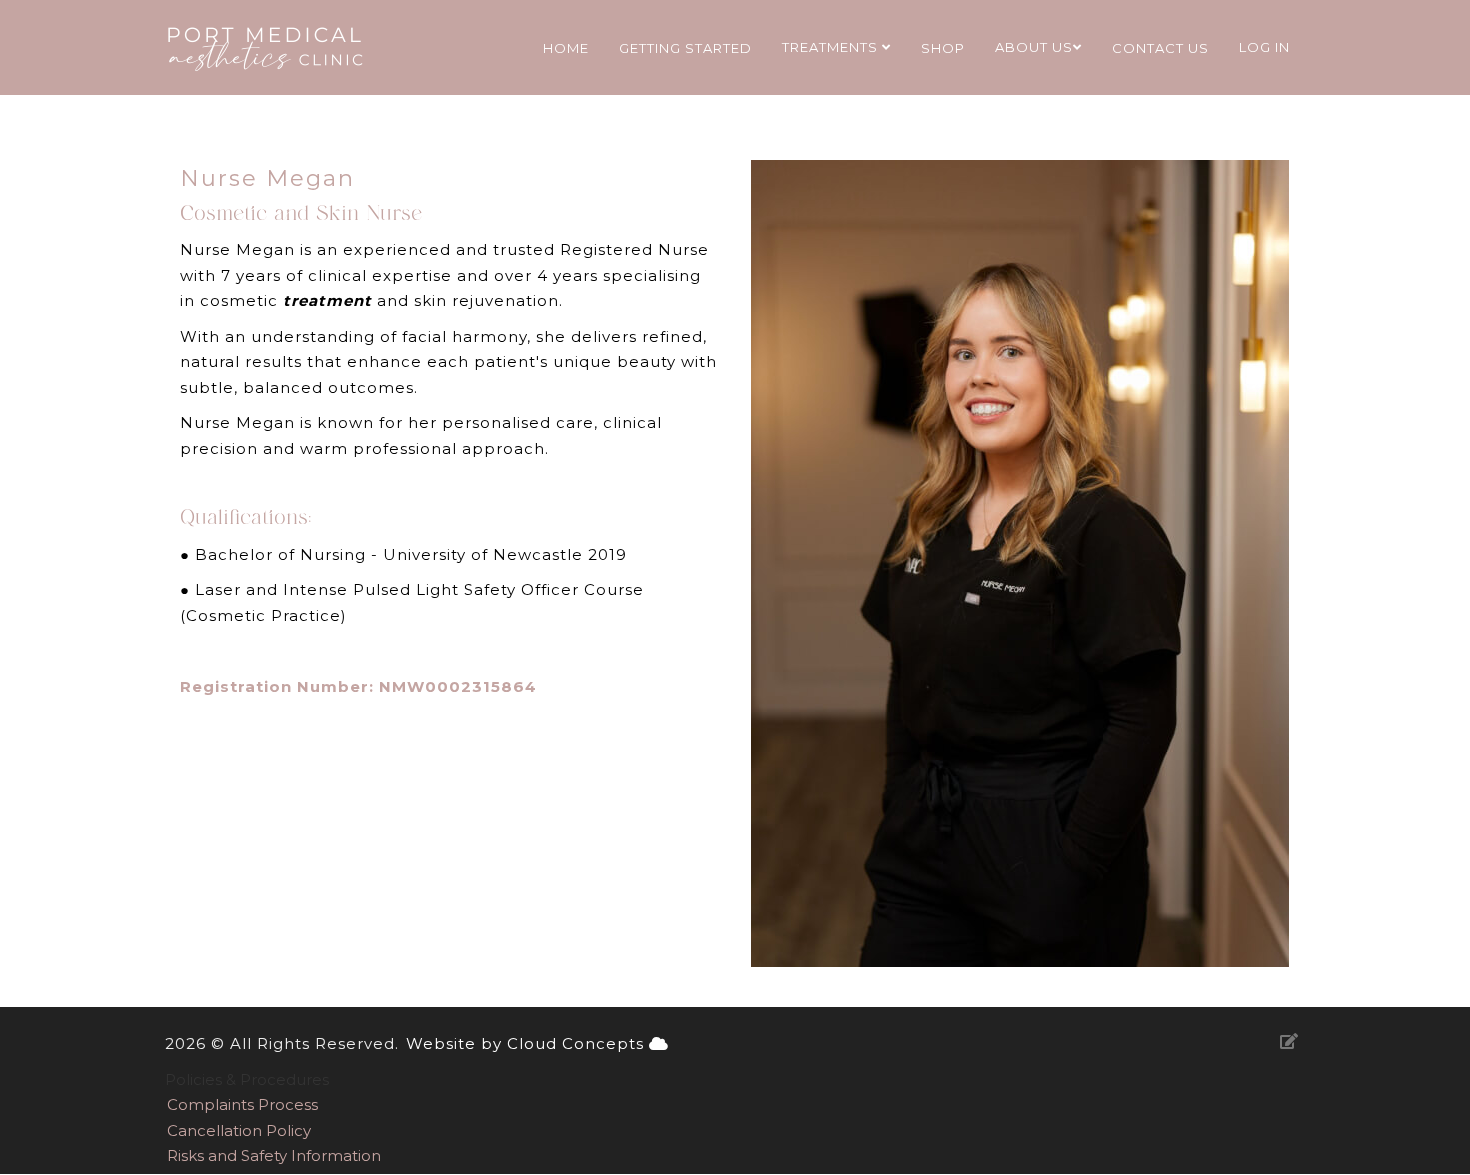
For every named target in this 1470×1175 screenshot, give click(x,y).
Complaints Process (242, 1104)
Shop (943, 48)
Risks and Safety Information (274, 1155)
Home (566, 48)
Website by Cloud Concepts (527, 1043)
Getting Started (685, 48)
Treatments (832, 47)
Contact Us (1160, 48)
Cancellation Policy (239, 1130)
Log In (1264, 47)
